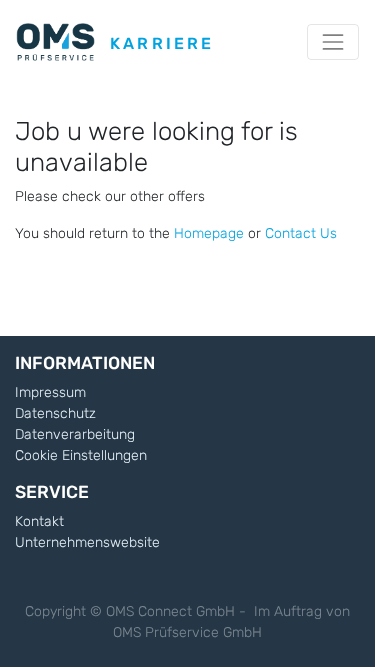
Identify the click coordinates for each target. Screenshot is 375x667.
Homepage (209, 233)
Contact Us (301, 233)
